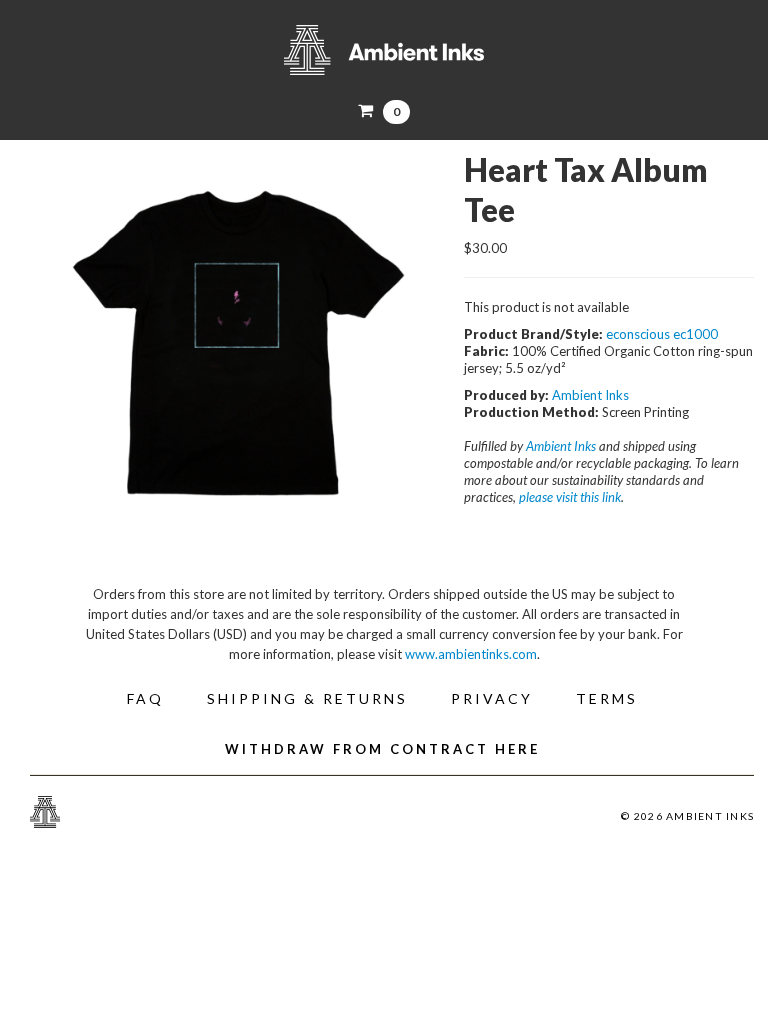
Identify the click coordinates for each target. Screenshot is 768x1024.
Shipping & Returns (307, 698)
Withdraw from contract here (382, 749)
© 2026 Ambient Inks (687, 816)
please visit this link (570, 497)
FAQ (145, 698)
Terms (607, 698)
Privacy (492, 698)
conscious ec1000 (665, 334)
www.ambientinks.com (471, 654)
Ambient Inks (384, 50)
